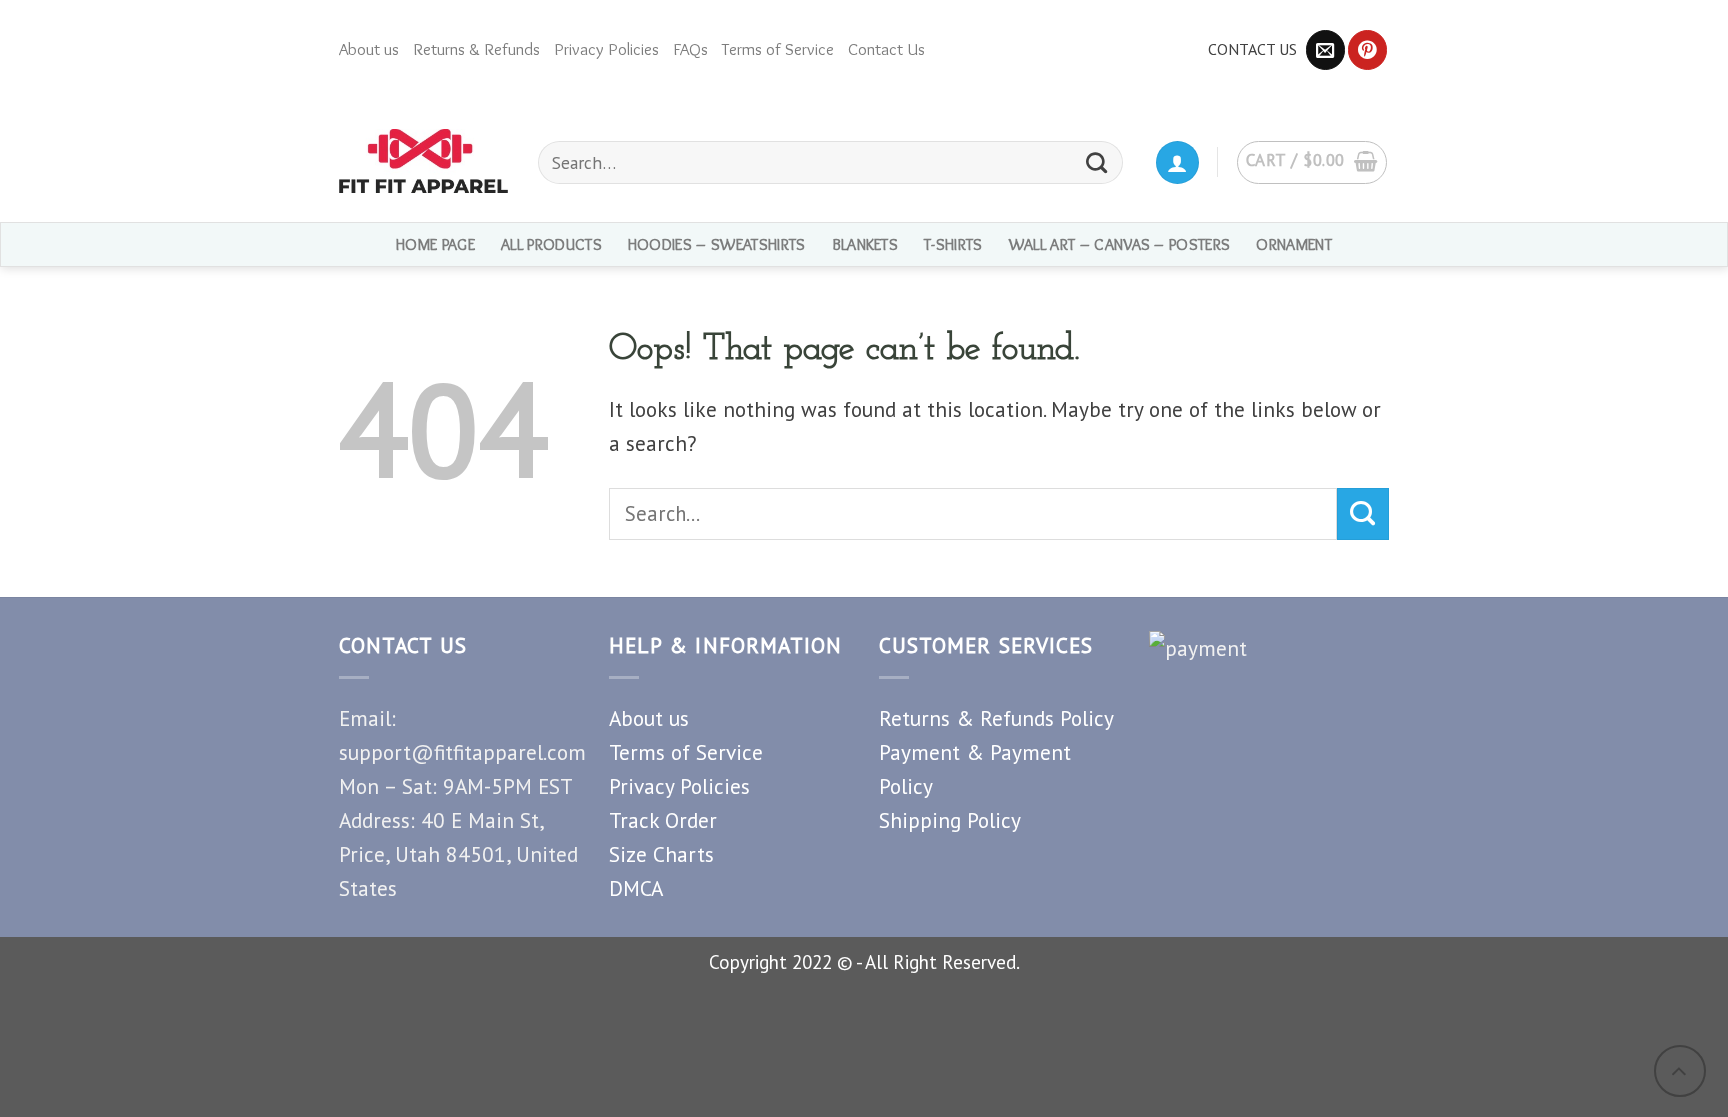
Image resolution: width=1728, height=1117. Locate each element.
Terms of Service (778, 49)
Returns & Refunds (476, 49)
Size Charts (661, 854)
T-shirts (953, 244)
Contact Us (886, 49)
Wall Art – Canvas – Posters (1120, 244)
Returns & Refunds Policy (996, 718)
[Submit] (1363, 514)
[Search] (1097, 162)
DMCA (636, 888)
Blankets (865, 244)
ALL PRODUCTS (551, 244)
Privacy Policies (606, 49)
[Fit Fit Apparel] (423, 161)
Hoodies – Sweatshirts (717, 244)
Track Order (663, 820)
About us (369, 49)
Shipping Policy (950, 820)
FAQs (690, 49)
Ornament (1294, 244)
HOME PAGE (435, 244)
